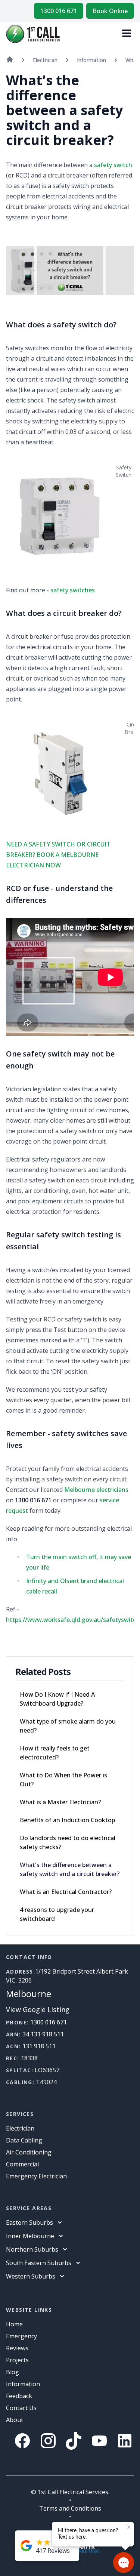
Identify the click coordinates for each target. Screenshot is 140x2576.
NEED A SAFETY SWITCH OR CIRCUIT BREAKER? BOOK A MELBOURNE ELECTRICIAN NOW (58, 855)
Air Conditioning (29, 2152)
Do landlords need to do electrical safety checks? (68, 1842)
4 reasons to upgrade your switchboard (57, 1914)
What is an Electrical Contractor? (66, 1892)
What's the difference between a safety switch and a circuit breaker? (70, 1869)
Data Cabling (24, 2140)
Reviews (17, 2348)
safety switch (113, 165)
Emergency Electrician (36, 2176)
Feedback (19, 2396)
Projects (17, 2360)
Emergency (21, 2336)
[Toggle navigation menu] (127, 34)
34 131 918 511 (43, 2034)
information (23, 2384)
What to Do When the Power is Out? (63, 1780)
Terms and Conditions (70, 2508)
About (15, 2420)
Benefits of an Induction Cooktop (67, 1820)
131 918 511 (39, 2046)
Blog (13, 2372)
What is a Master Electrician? (60, 1802)
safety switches (73, 590)
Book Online (110, 11)
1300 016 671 (59, 11)
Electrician (20, 2128)
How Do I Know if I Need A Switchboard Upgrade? (57, 1699)
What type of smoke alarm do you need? (68, 1726)
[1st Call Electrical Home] (33, 34)
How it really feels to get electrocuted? (55, 1753)
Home (14, 2324)
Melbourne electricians (96, 1490)
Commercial (22, 2164)
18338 (29, 2058)
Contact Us (21, 2408)
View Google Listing (38, 2009)
